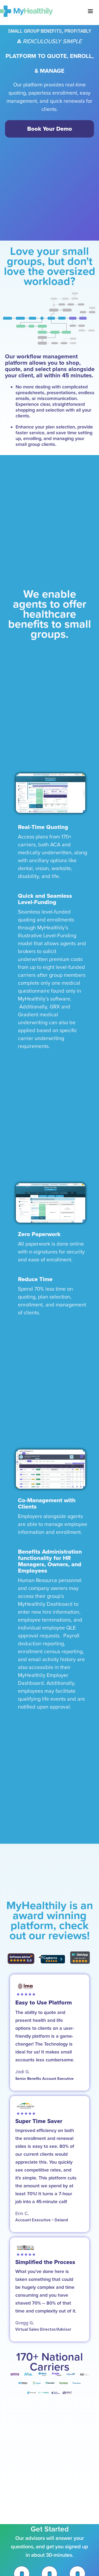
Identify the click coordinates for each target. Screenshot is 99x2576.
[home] (26, 11)
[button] (90, 11)
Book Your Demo (50, 129)
